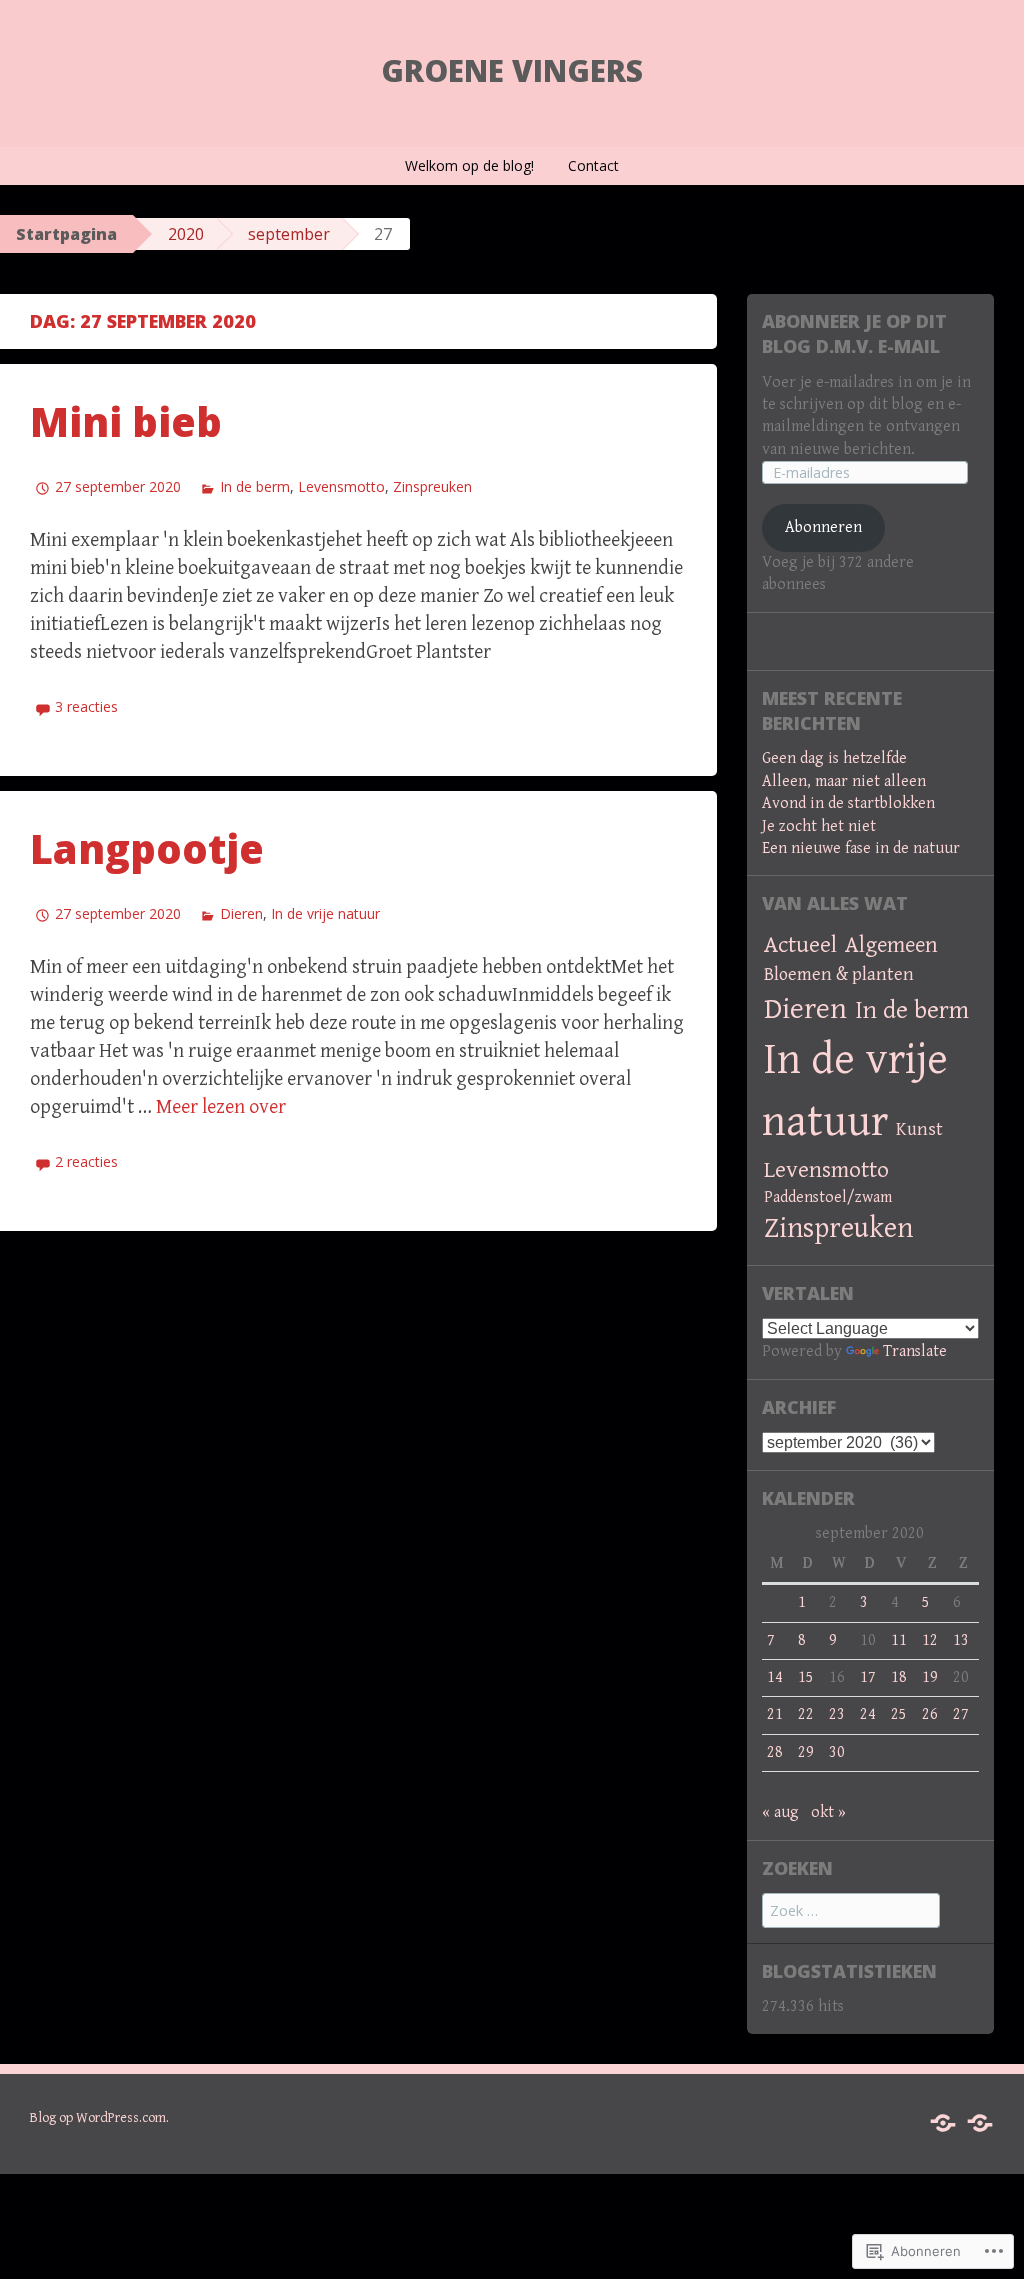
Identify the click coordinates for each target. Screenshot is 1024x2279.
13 (961, 1640)
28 (775, 1752)
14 (775, 1677)
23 (837, 1714)
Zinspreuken (432, 486)
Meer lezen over (221, 1107)
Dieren (241, 913)
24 (868, 1714)
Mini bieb (126, 421)
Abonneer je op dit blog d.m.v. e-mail (854, 333)
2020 (186, 234)
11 (899, 1640)
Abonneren (823, 527)
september (289, 234)
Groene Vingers (512, 70)
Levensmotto (341, 486)
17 (868, 1677)
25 (899, 1714)
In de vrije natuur (325, 913)
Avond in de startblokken (848, 803)
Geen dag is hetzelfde (834, 758)
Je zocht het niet (819, 826)
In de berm (255, 486)
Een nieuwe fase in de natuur (861, 848)
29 (806, 1752)
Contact (593, 165)
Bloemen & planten (839, 974)
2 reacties (86, 1161)
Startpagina (66, 234)
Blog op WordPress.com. (99, 2118)
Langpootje (147, 848)
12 (930, 1640)
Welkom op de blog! (469, 165)
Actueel (800, 945)
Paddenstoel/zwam (828, 1197)
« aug (780, 1812)
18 (899, 1677)
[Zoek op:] (851, 1911)
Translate (915, 1351)
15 (806, 1677)
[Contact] (980, 2123)
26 (930, 1714)
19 (930, 1677)
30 (837, 1752)
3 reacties (86, 706)
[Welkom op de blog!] (943, 2123)
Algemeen (891, 945)
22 (806, 1714)
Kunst (919, 1129)
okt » (828, 1812)
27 (961, 1714)
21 (775, 1714)
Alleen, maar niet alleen (844, 781)
